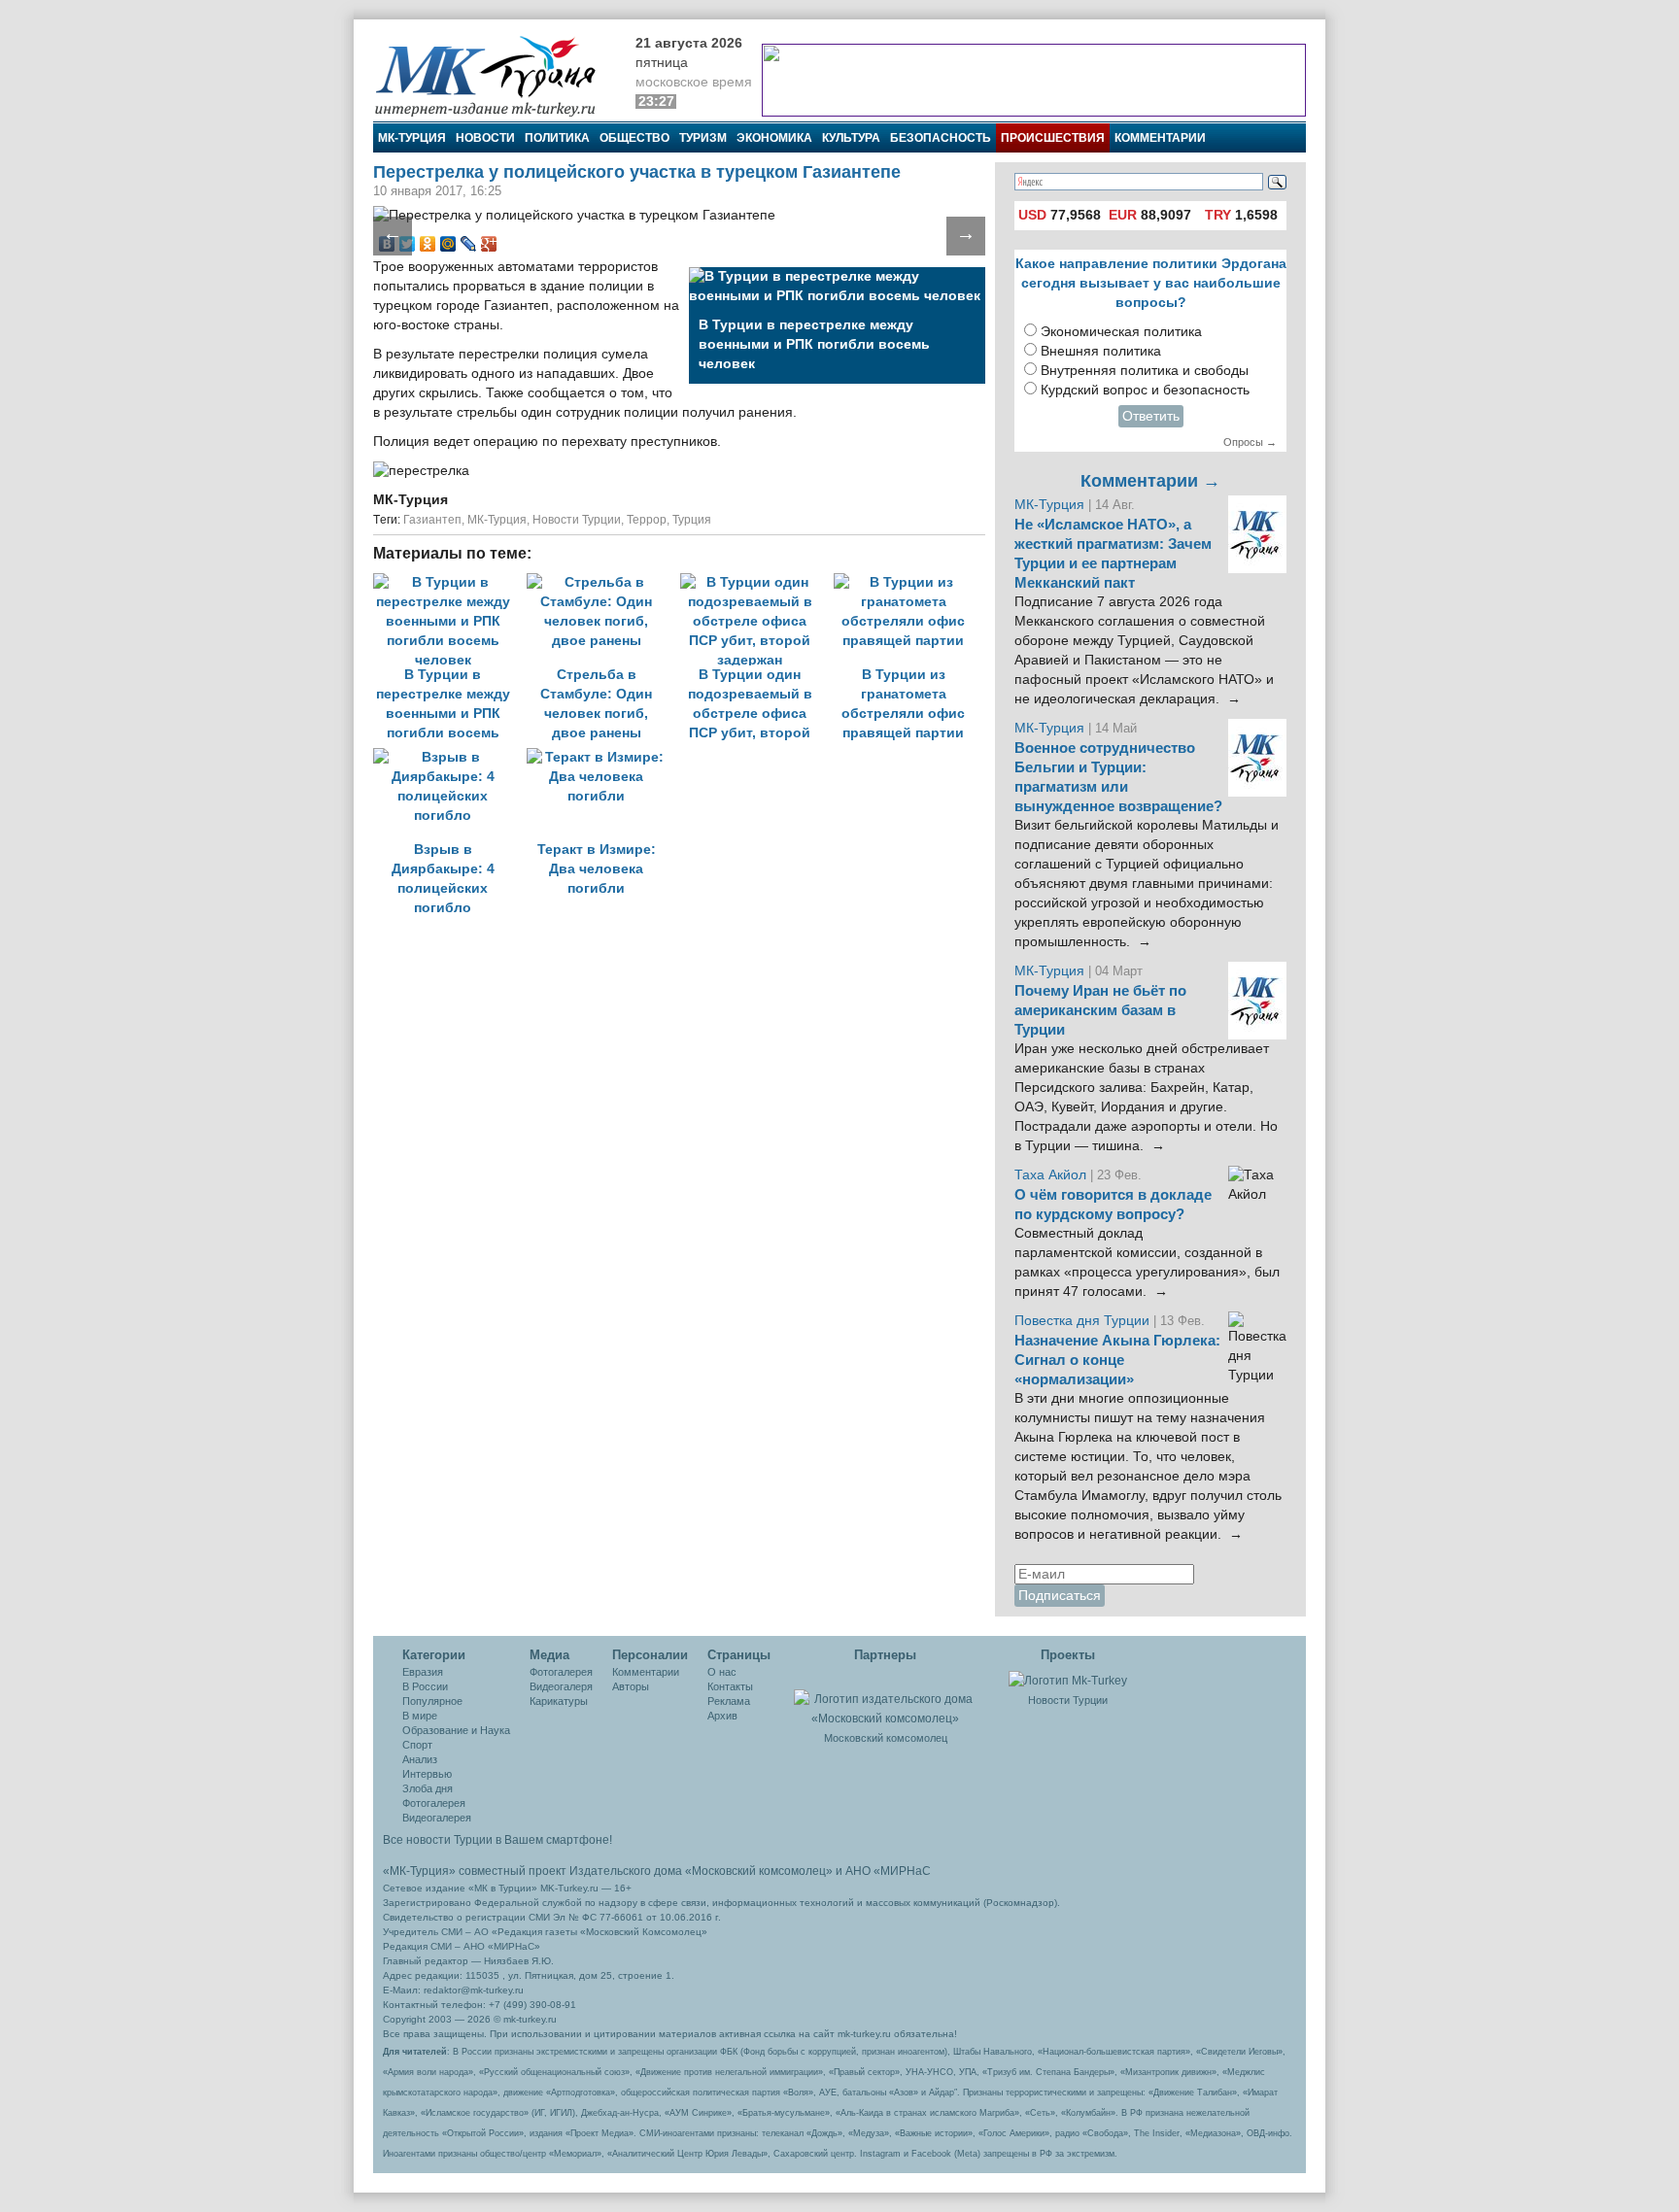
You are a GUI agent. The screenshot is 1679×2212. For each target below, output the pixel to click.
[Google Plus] (489, 244)
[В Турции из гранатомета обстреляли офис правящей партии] (908, 582)
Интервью (427, 1774)
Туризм (703, 138)
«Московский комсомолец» (759, 1871)
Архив (722, 1716)
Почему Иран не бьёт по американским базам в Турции (1100, 1010)
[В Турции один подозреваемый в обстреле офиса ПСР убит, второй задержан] (757, 582)
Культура (851, 138)
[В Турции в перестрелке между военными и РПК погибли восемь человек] (450, 582)
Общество (634, 138)
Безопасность (941, 138)
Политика (557, 138)
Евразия (423, 1672)
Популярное (432, 1701)
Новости (485, 138)
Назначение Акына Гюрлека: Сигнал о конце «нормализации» (1117, 1360)
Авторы (631, 1686)
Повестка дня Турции (1084, 1321)
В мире (420, 1716)
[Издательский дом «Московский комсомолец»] (885, 1698)
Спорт (417, 1745)
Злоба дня (428, 1788)
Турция (692, 520)
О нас (722, 1672)
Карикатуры (559, 1701)
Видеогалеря (561, 1686)
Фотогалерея (434, 1803)
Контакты (730, 1686)
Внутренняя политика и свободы (1145, 371)
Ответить (1151, 416)
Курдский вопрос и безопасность (1145, 390)
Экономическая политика (1121, 332)
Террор (647, 520)
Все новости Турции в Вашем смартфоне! (497, 1840)
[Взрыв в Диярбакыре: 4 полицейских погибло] (450, 757)
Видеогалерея (437, 1818)
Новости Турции (577, 520)
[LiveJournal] (469, 244)
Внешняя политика (1101, 351)
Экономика (774, 138)
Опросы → (1250, 442)
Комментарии (1160, 138)
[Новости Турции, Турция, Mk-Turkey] (1068, 1680)
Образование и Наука (456, 1730)
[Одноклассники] (428, 244)
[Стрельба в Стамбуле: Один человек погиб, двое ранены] (603, 582)
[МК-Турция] (495, 75)
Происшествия (1053, 138)
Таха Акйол (1050, 1175)
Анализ (420, 1759)
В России (425, 1686)
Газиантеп (432, 520)
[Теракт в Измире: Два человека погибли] (601, 757)
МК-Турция (412, 138)
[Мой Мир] (448, 244)
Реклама (729, 1701)
